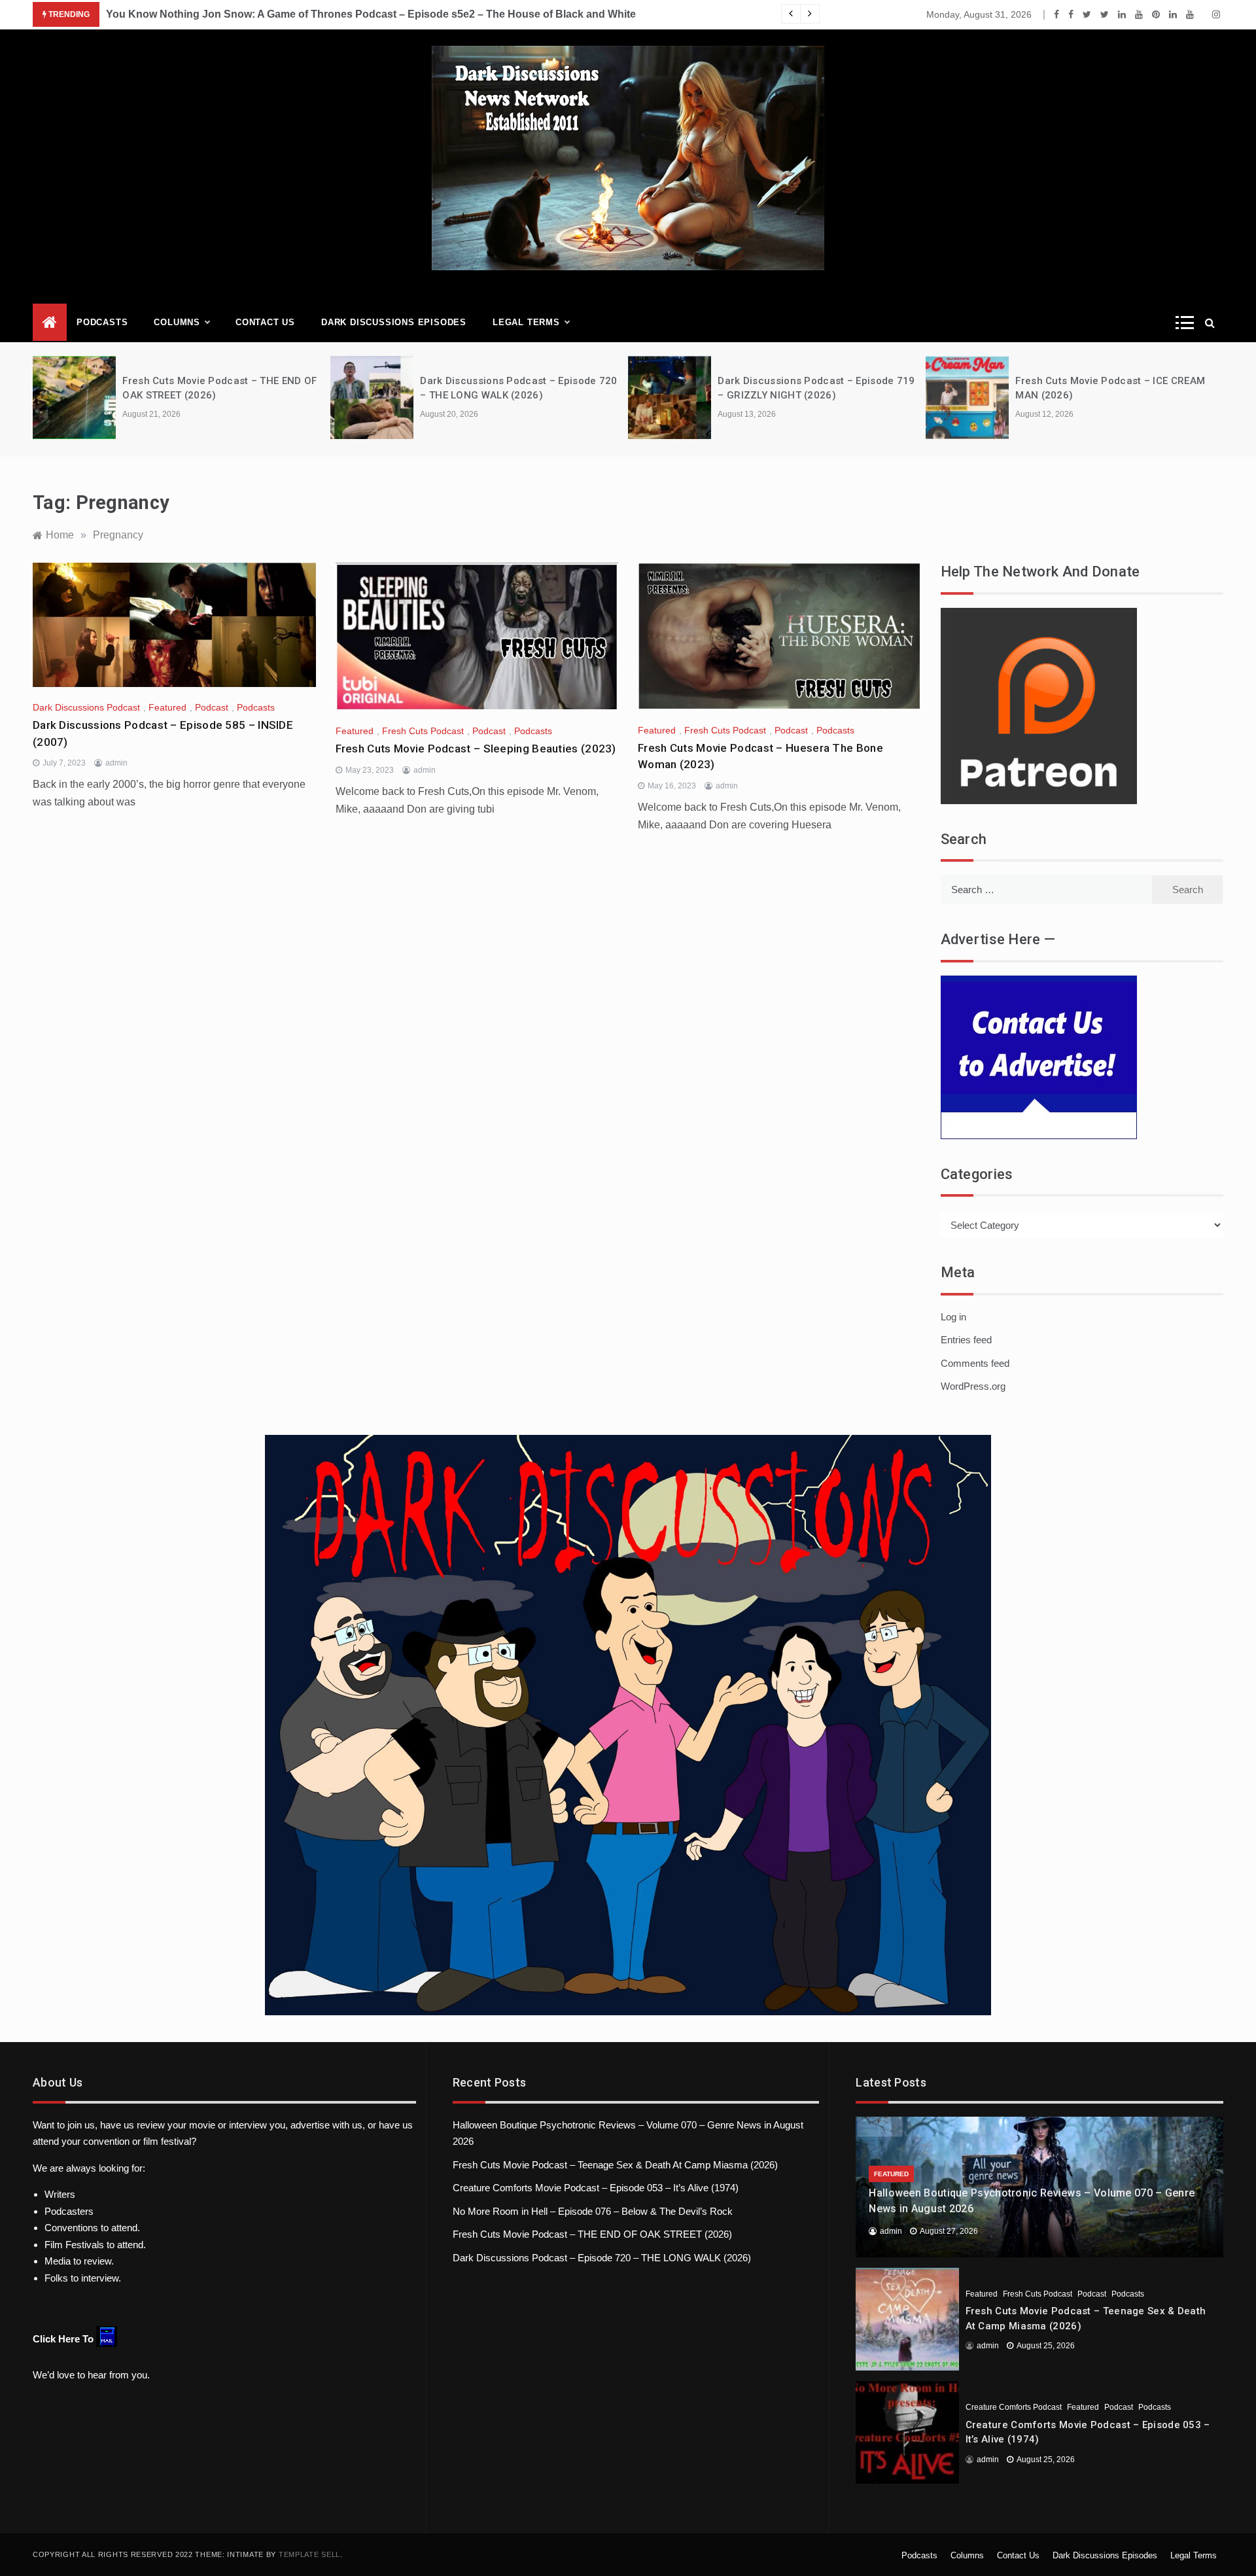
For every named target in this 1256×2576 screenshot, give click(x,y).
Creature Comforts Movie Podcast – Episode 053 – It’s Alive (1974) (596, 2188)
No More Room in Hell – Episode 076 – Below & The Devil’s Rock (593, 2211)
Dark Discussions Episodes (394, 322)
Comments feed (975, 1363)
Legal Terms (526, 322)
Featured (167, 707)
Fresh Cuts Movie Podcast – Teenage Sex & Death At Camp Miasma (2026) (615, 2165)
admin (116, 763)
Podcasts (102, 322)
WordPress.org (973, 1386)
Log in (953, 1317)
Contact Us (265, 322)
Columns (177, 322)
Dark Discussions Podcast (86, 707)
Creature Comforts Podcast (1014, 2407)
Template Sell (309, 2554)
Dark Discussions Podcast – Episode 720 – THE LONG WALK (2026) (602, 2258)
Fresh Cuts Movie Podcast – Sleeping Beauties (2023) (476, 749)
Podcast (212, 707)
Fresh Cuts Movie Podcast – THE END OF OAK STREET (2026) (592, 2234)
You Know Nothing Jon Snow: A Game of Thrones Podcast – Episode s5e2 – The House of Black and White (371, 14)
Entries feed (966, 1340)
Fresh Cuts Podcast (423, 731)
